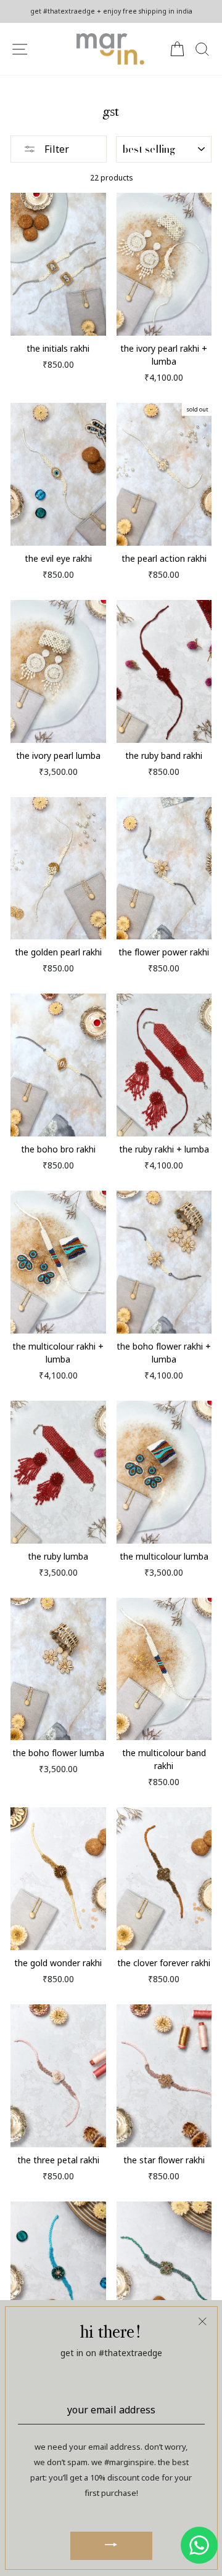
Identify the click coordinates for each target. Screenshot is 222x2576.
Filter (55, 149)
